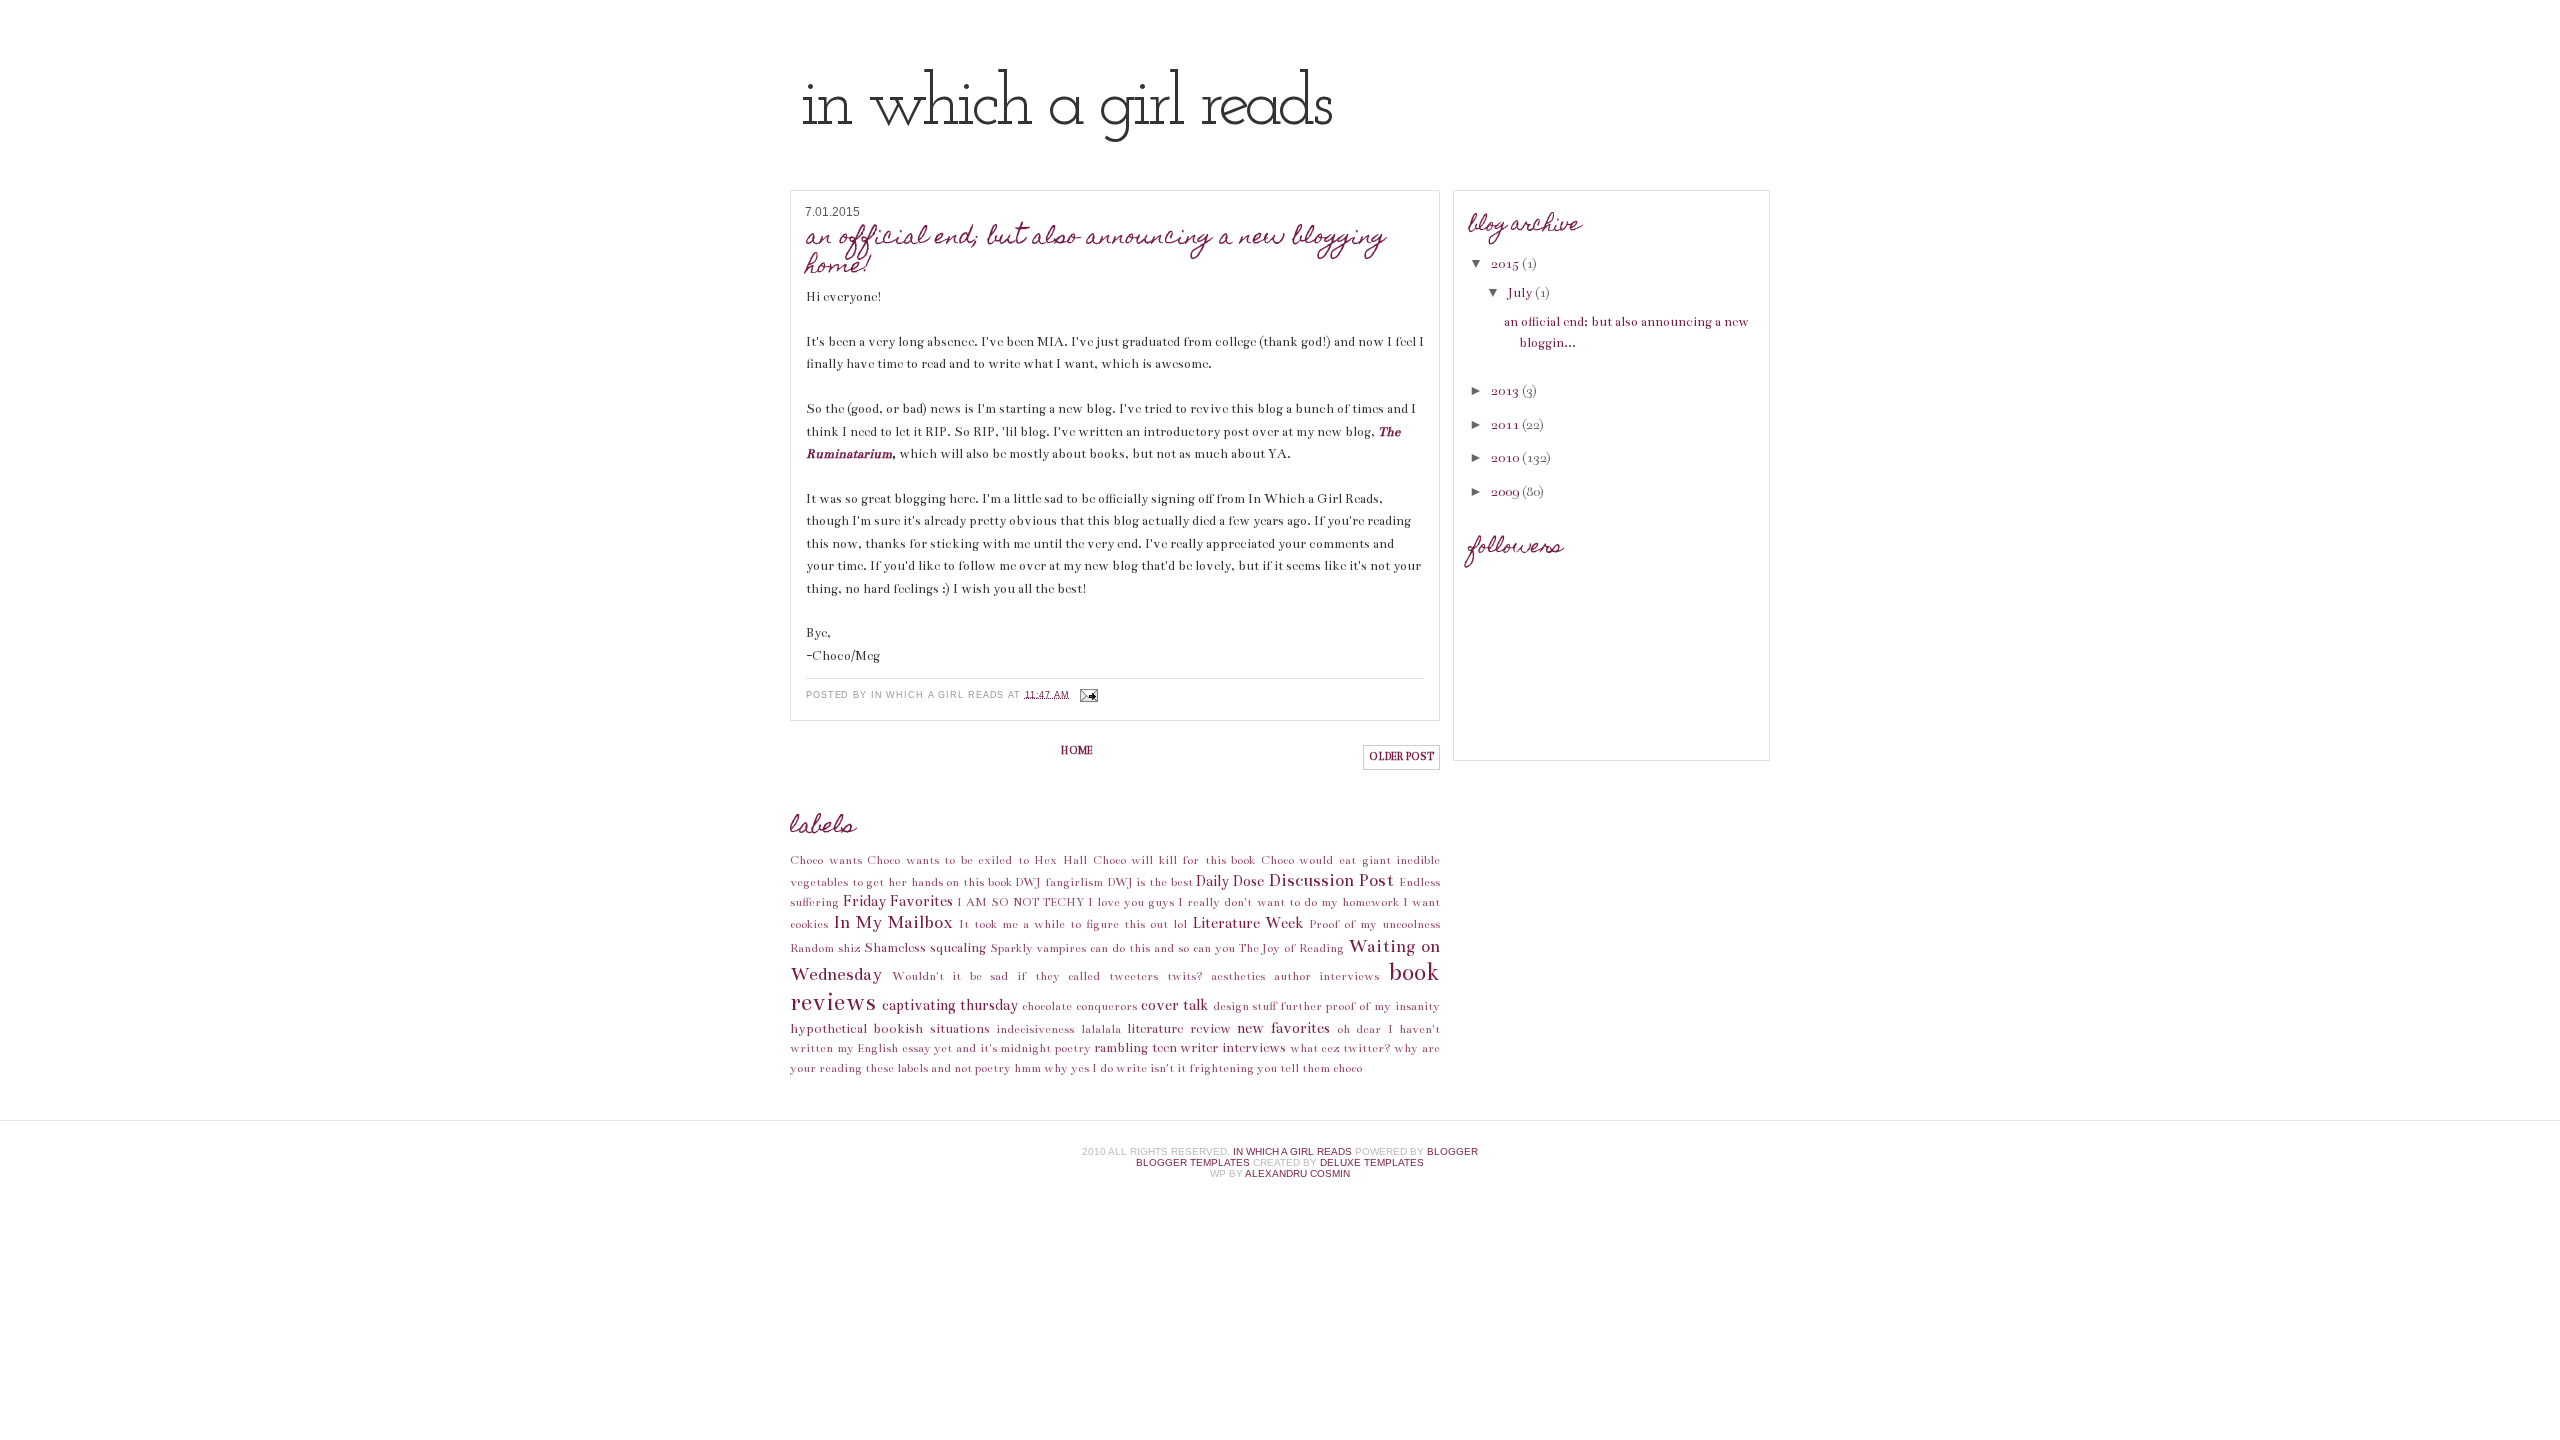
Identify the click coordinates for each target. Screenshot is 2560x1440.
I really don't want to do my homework (1288, 902)
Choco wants (826, 860)
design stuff (1245, 1006)
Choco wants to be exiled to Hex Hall (977, 860)
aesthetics (1238, 976)
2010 (1506, 458)
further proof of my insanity (1360, 1006)
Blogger (1452, 1151)
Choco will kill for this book (1174, 860)
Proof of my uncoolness (1374, 924)
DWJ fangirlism (1059, 882)
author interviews (1327, 976)
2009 (1506, 492)
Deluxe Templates (1372, 1162)
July (1521, 293)
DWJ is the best (1150, 882)
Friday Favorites (898, 901)
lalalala (1101, 1029)
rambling (1121, 1048)
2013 (1506, 391)
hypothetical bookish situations (890, 1029)
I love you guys (1131, 902)
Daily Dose (1230, 881)
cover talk (1175, 1005)
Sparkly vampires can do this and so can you (1112, 948)
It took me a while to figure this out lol (1073, 924)
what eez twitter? (1340, 1048)
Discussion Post (1331, 880)
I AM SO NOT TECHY (1020, 902)
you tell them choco (1309, 1068)
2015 (1506, 264)
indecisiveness (1035, 1029)
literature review (1178, 1029)
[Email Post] (1087, 694)
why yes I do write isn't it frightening (1149, 1068)
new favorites (1283, 1028)
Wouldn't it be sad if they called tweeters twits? (1047, 976)
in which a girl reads (1064, 106)
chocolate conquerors (1079, 1006)
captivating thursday (950, 1005)
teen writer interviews (1219, 1048)
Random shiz (825, 948)
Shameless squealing (925, 948)
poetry (1073, 1048)
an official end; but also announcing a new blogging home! (1096, 253)
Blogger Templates (1193, 1162)
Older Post (1401, 757)
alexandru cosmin (1297, 1173)
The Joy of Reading (1292, 948)
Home (1077, 751)
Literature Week (1248, 923)
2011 (1506, 425)
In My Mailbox (893, 922)
